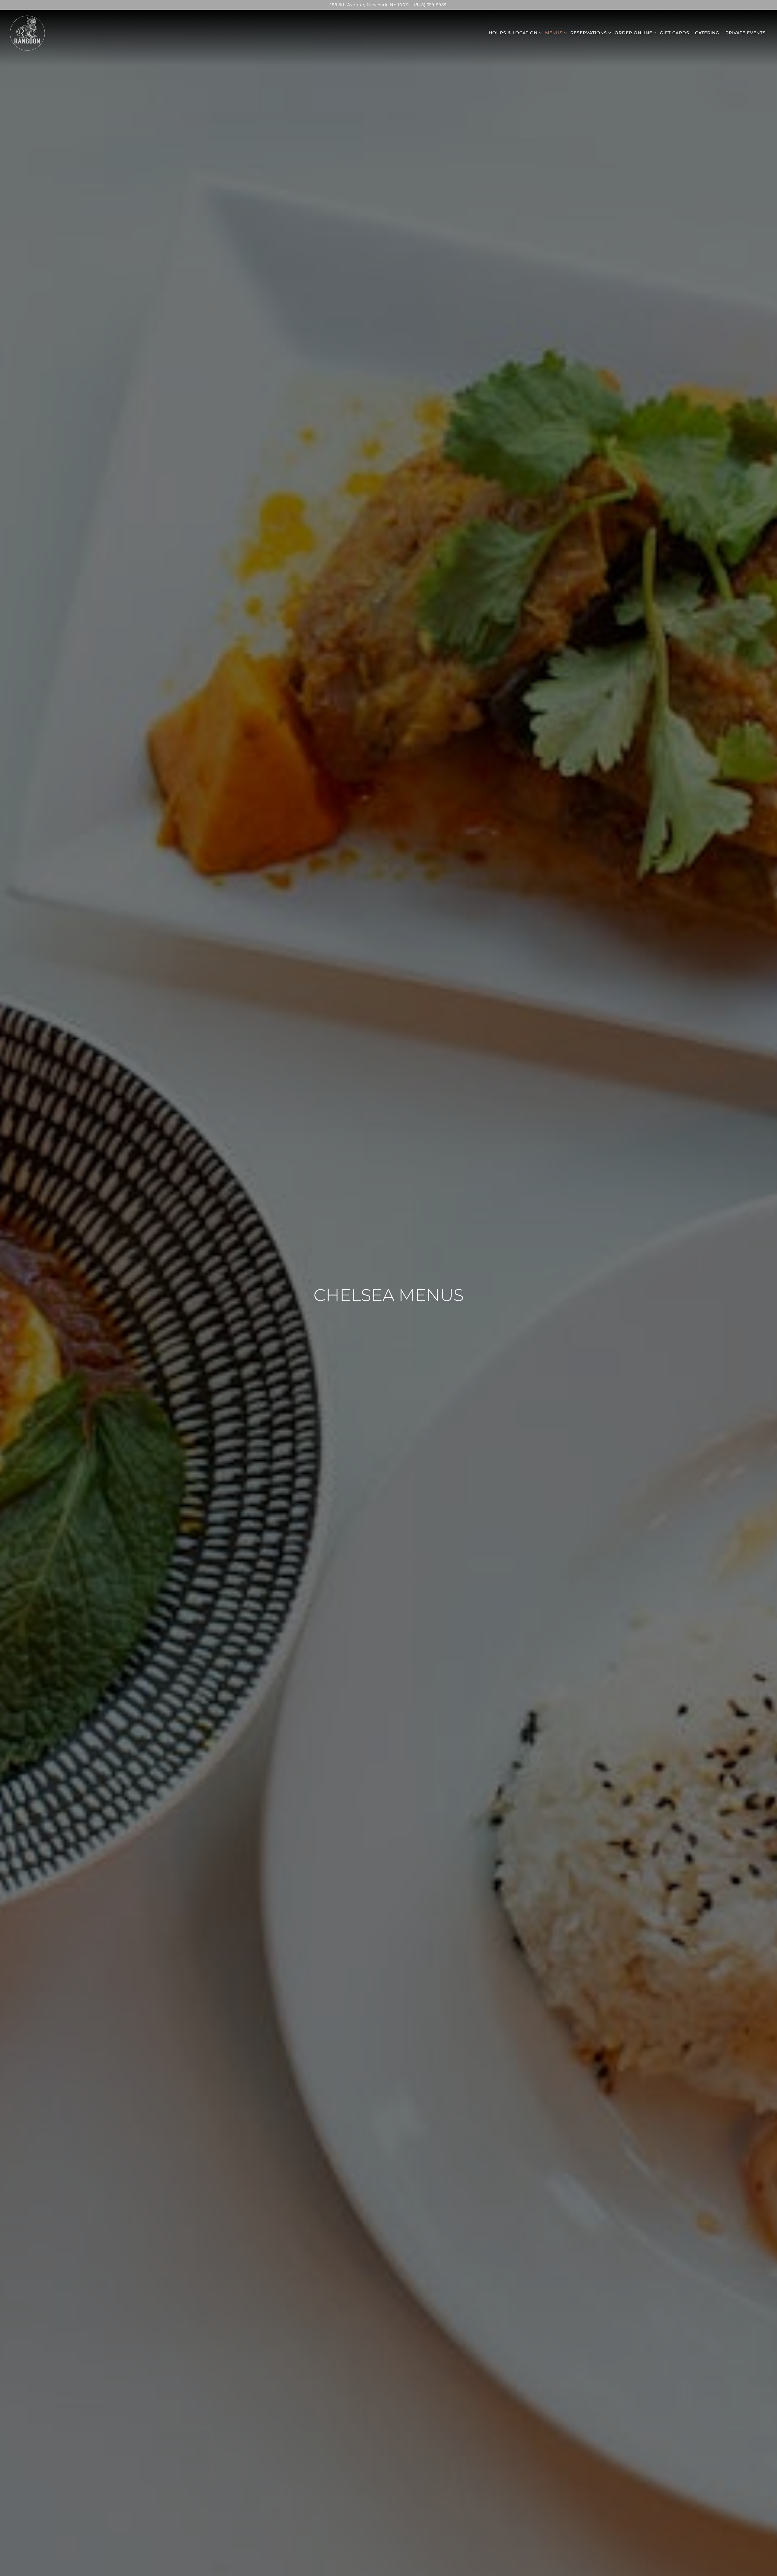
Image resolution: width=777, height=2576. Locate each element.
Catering (707, 33)
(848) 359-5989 (430, 5)
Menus (554, 33)
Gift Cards (675, 33)
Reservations (589, 33)
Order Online (633, 33)
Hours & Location (513, 33)
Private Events (746, 33)
